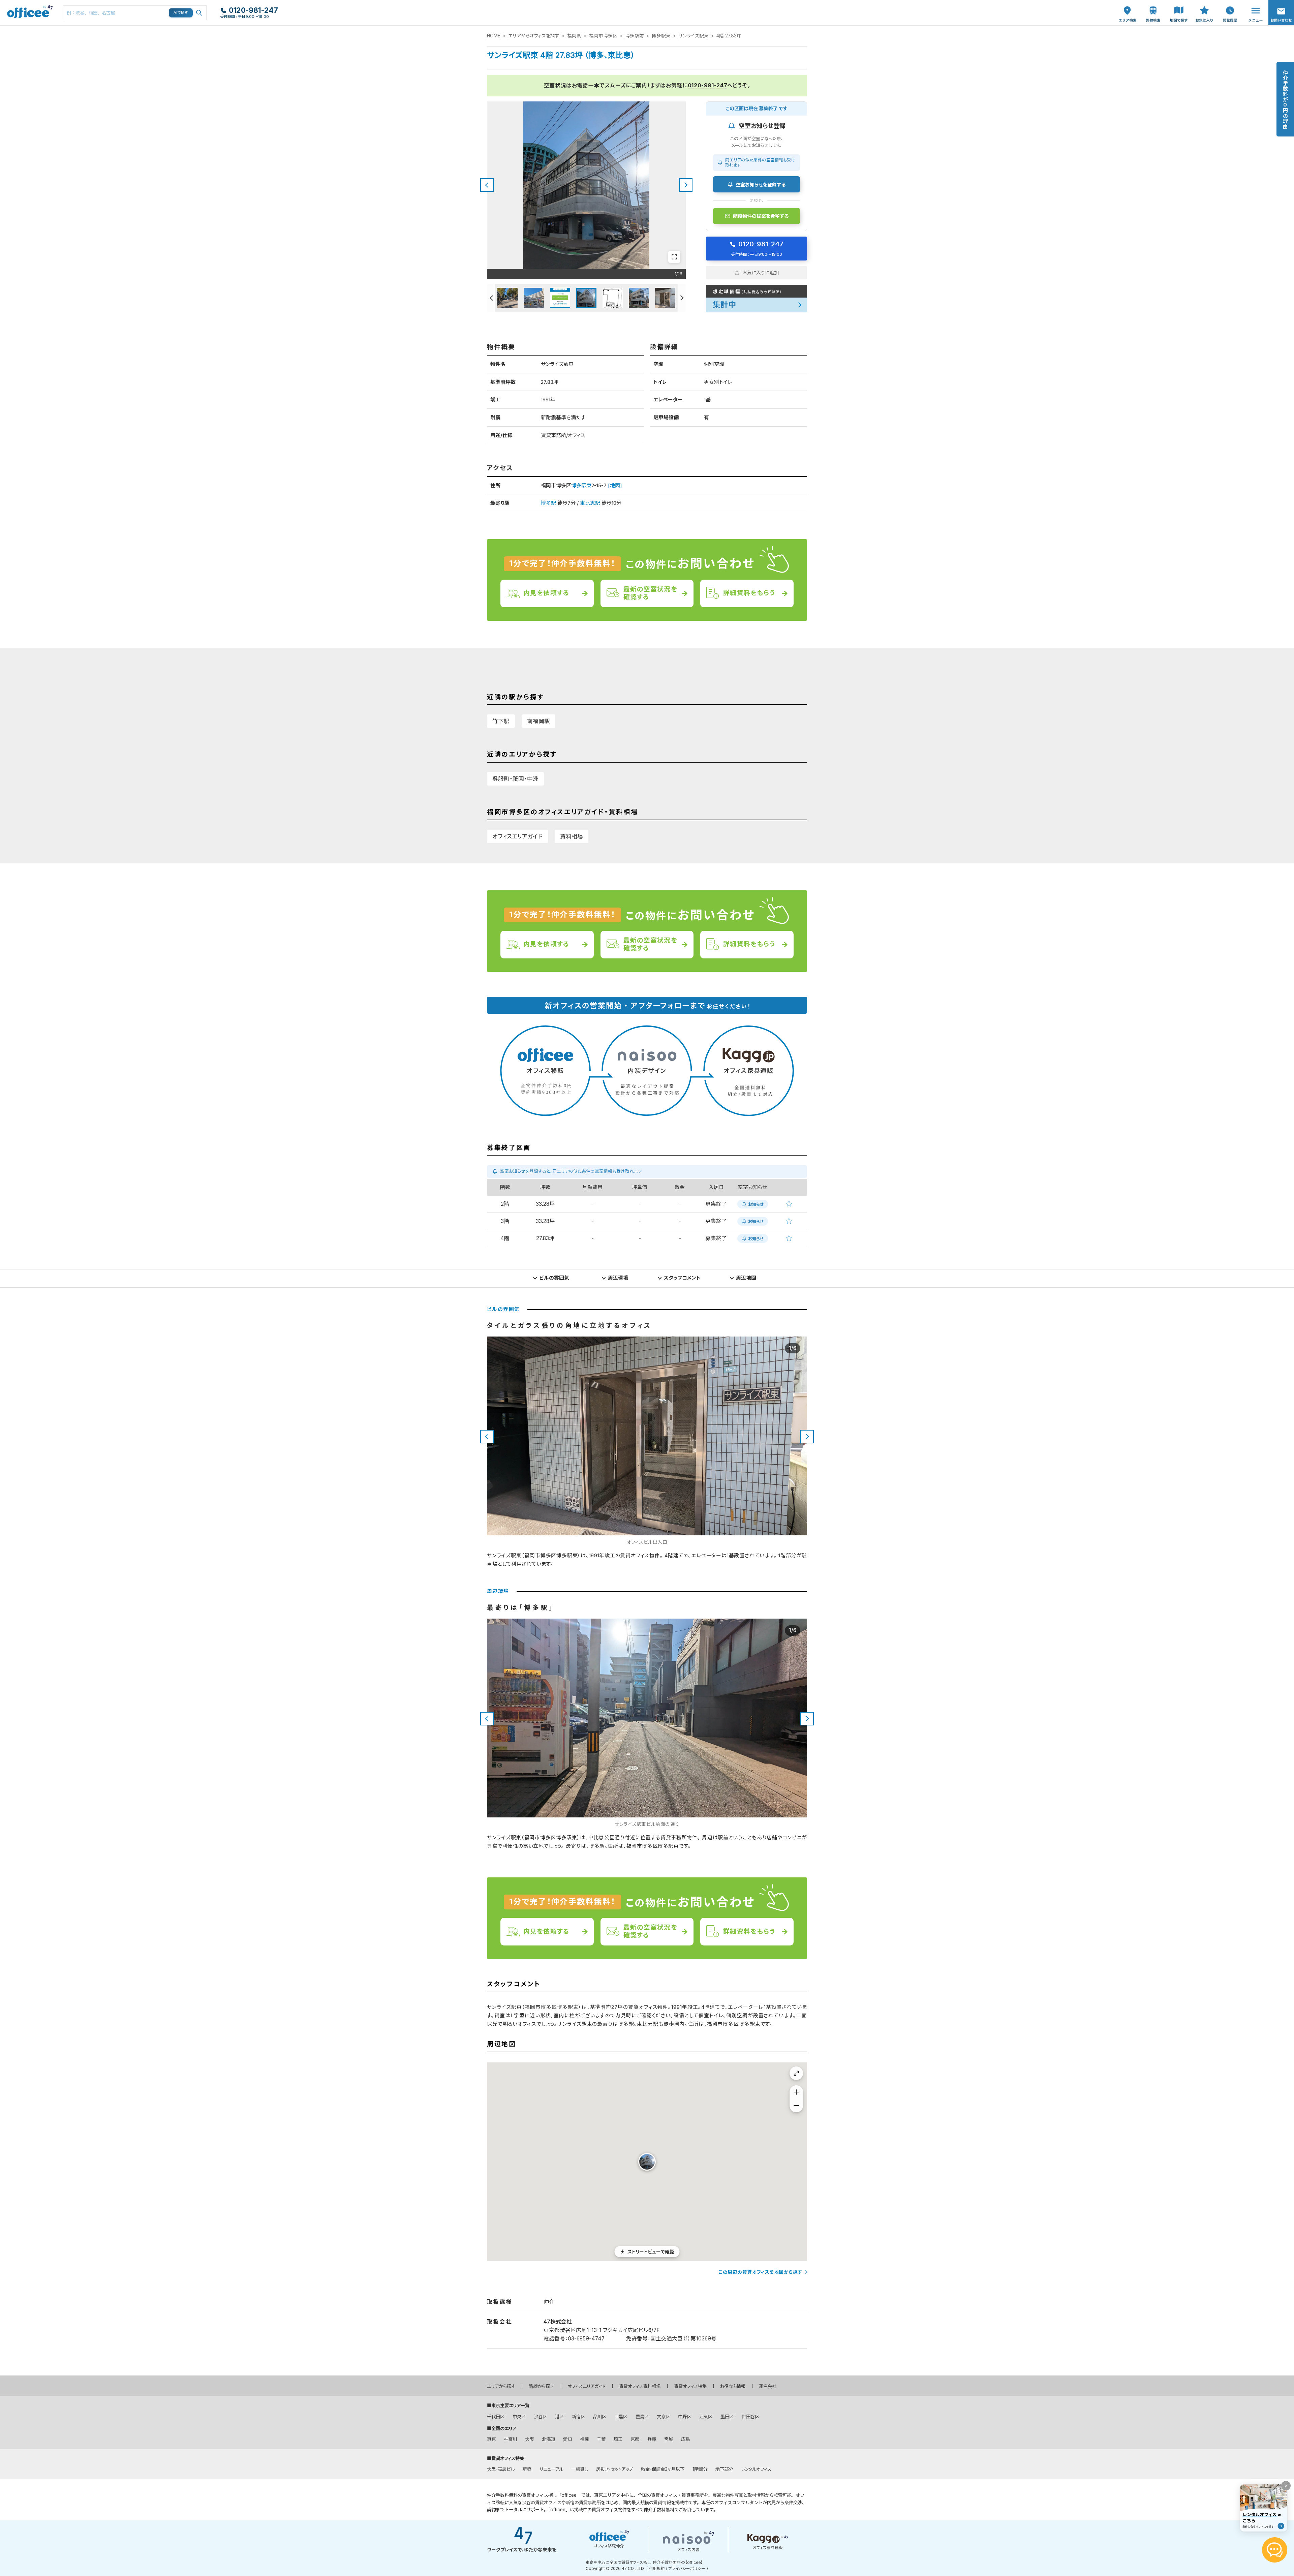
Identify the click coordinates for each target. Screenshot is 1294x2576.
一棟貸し (580, 2469)
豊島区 (642, 2417)
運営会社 (768, 2386)
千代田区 (496, 2417)
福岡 (584, 2439)
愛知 (567, 2439)
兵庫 (652, 2439)
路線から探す (541, 2386)
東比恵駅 (590, 503)
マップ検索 (1179, 7)
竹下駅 (501, 721)
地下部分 (724, 2469)
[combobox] (135, 13)
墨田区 (727, 2417)
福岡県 (574, 36)
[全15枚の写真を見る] (674, 257)
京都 (635, 2439)
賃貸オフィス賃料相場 (640, 2386)
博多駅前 (635, 36)
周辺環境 (618, 1278)
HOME (494, 36)
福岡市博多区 (603, 36)
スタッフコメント (682, 1278)
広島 (685, 2439)
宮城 (669, 2439)
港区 (559, 2417)
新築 (527, 2469)
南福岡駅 (538, 721)
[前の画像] (487, 185)
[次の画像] (686, 185)
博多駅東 (661, 36)
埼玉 (618, 2439)
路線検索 (1152, 4)
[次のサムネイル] (682, 298)
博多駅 (548, 503)
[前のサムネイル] (491, 298)
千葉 (601, 2439)
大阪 (529, 2439)
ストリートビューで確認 (651, 2251)
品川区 (600, 2417)
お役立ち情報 (733, 2386)
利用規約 (657, 2569)
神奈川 (510, 2439)
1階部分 (700, 2469)
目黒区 (621, 2417)
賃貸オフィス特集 (690, 2386)
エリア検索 (1128, 7)
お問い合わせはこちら (1281, 11)
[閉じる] (1286, 2486)
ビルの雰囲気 (554, 1278)
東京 (491, 2439)
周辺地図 (746, 1278)
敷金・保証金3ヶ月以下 (663, 2469)
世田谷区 (750, 2417)
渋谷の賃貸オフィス (542, 2503)
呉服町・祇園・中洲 (515, 779)
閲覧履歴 (1229, 4)
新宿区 (578, 2417)
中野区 (685, 2417)
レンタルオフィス (756, 2469)
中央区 (519, 2417)
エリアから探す (501, 2386)
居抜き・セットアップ (614, 2469)
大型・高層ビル (501, 2469)
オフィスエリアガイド (517, 836)
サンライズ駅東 (694, 36)
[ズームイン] (796, 2092)
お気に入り (1204, 7)
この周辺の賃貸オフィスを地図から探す (760, 2272)
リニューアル (551, 2469)
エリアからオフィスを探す (534, 36)
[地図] (615, 485)
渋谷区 (540, 2417)
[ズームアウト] (796, 2106)
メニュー (1254, 4)
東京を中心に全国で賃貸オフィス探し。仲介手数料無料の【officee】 (644, 2563)
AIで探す (181, 12)
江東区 (706, 2417)
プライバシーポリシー (687, 2569)
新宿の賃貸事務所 (583, 2503)
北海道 (548, 2439)
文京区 (663, 2417)
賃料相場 (572, 836)
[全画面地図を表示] (796, 2073)
